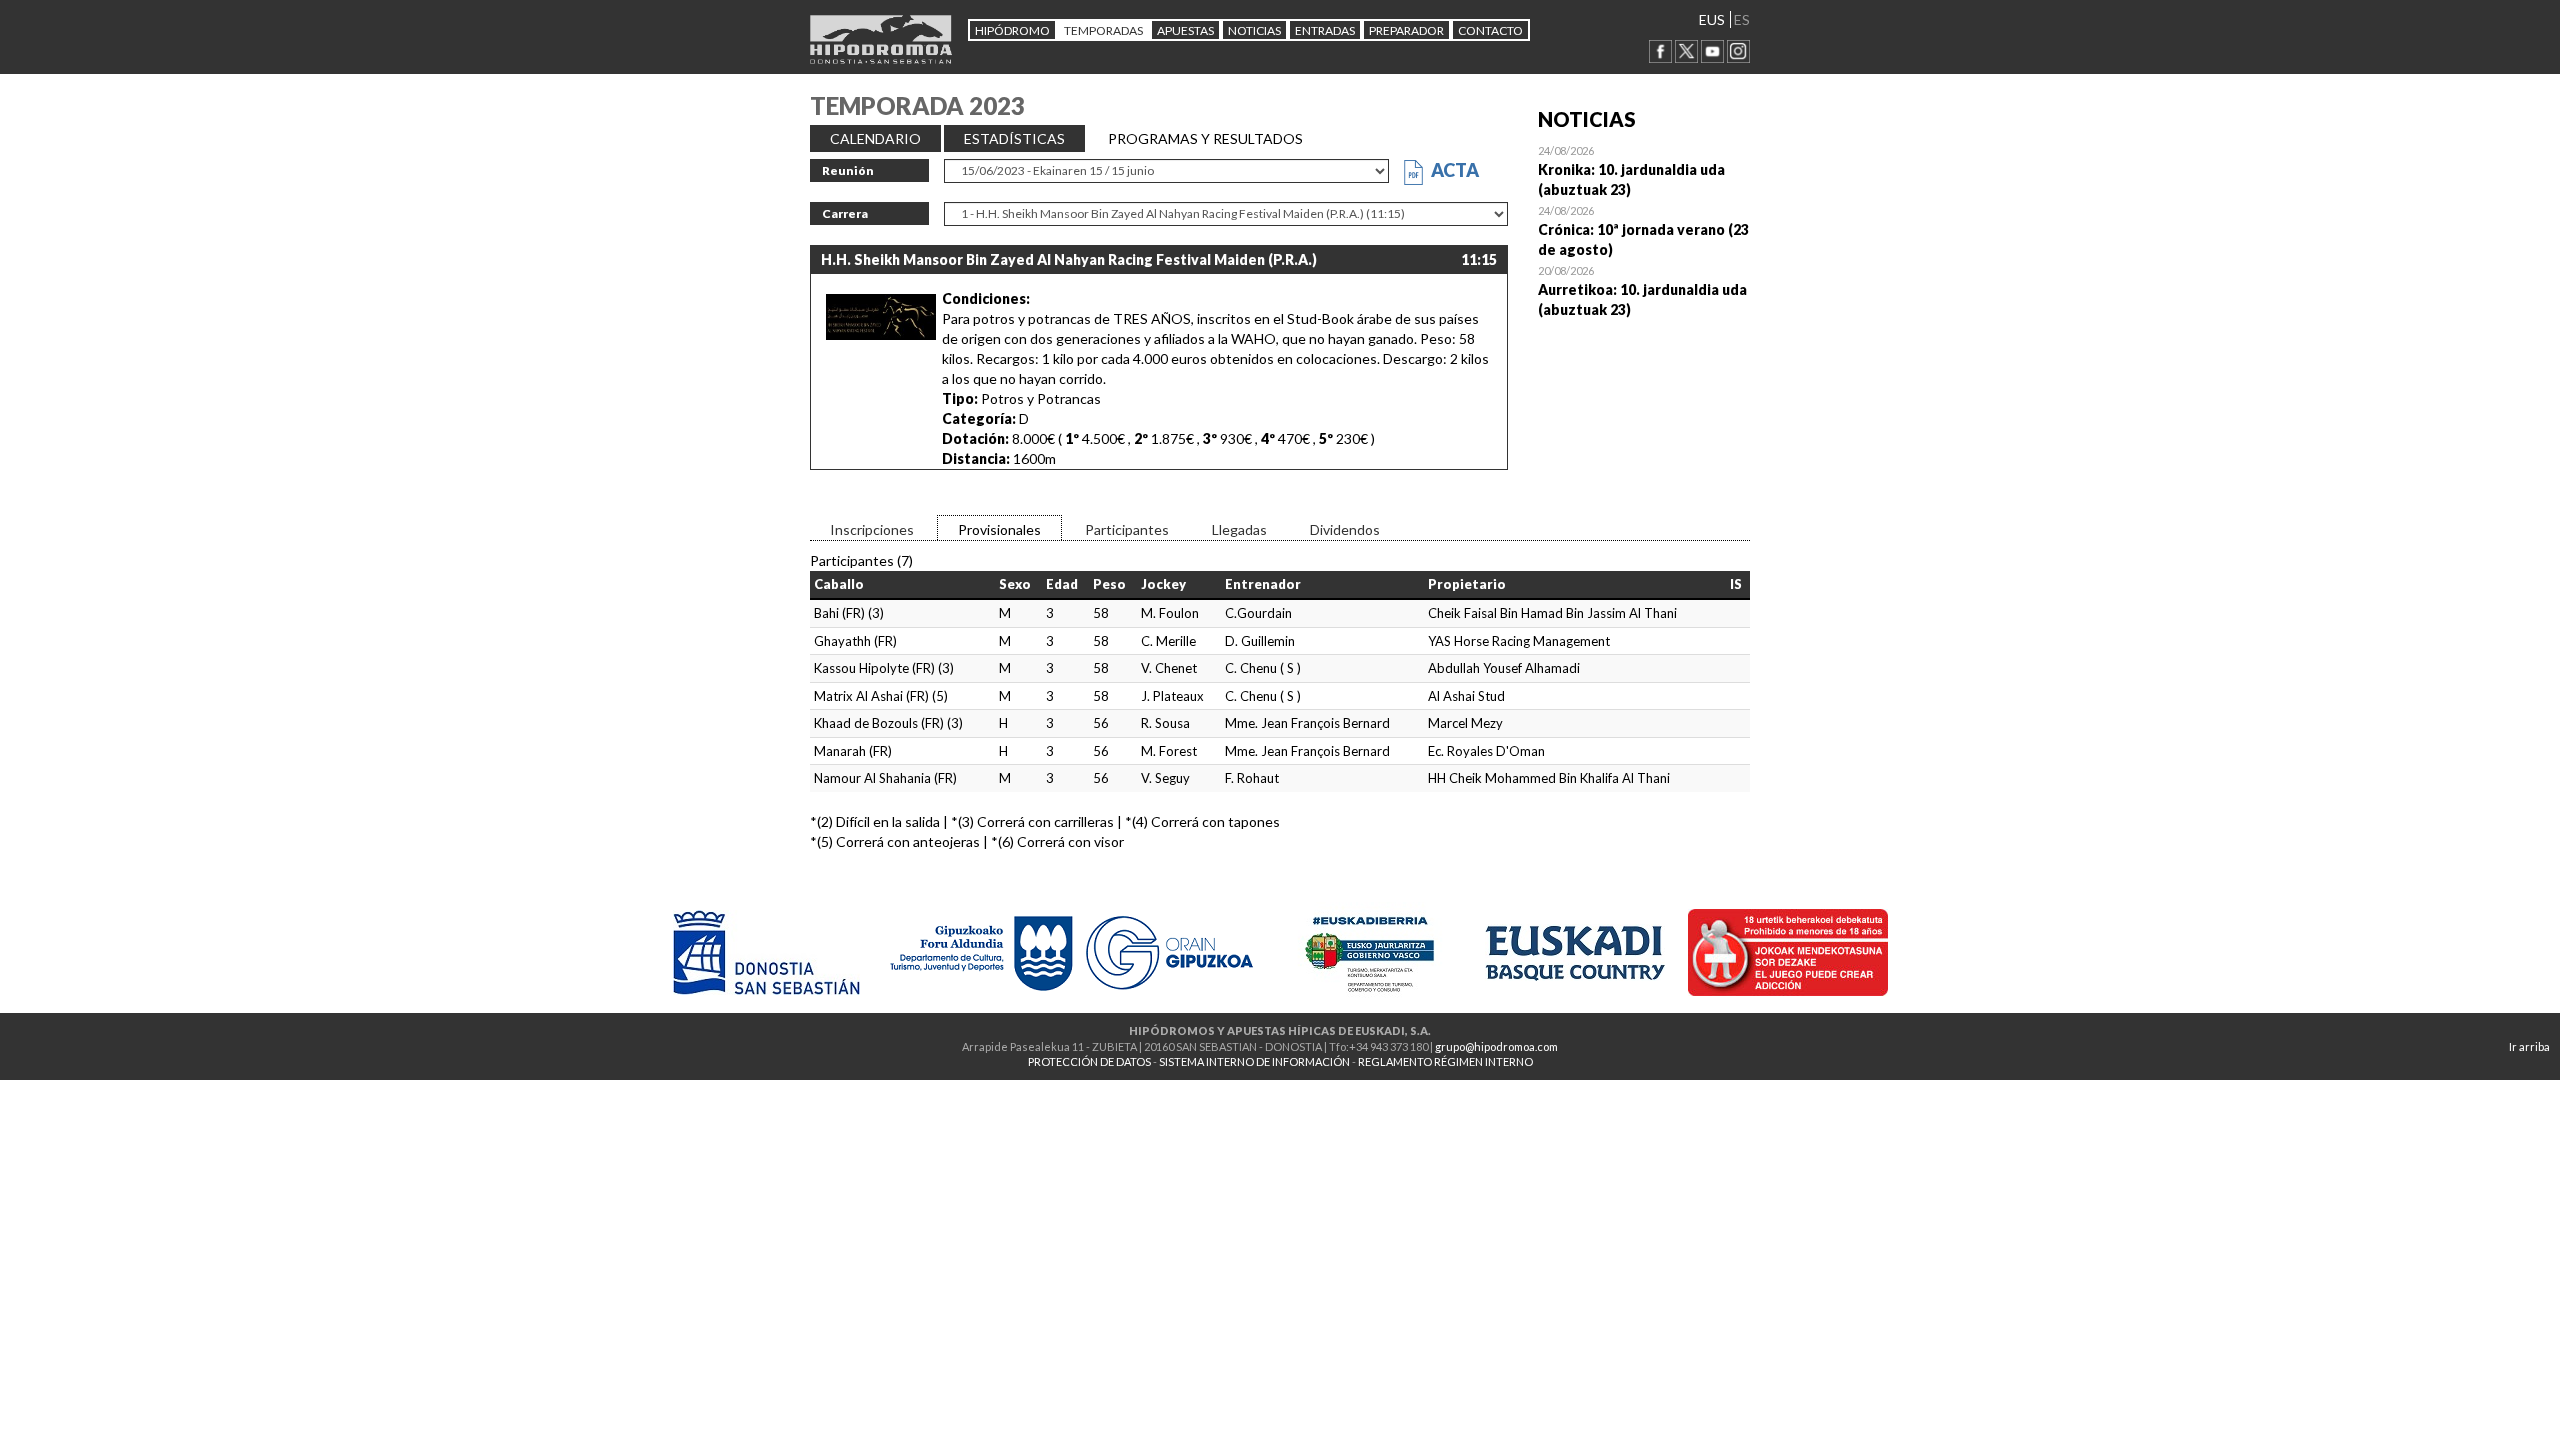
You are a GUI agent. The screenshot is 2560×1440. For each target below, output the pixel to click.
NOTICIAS (1254, 30)
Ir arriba (2529, 1046)
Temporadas (1103, 30)
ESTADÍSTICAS (1014, 138)
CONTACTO (1490, 30)
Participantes (1127, 529)
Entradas (1325, 30)
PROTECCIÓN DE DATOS (1089, 1061)
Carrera (845, 213)
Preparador (1406, 30)
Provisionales (999, 529)
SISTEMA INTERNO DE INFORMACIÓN (1254, 1061)
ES (1742, 19)
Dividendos (1345, 529)
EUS (1712, 19)
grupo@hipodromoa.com (1496, 1046)
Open (1644, 170)
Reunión (848, 170)
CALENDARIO (875, 138)
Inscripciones (872, 529)
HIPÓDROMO (1012, 30)
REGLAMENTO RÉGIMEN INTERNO (1445, 1061)
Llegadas (1239, 529)
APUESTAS (1185, 30)
